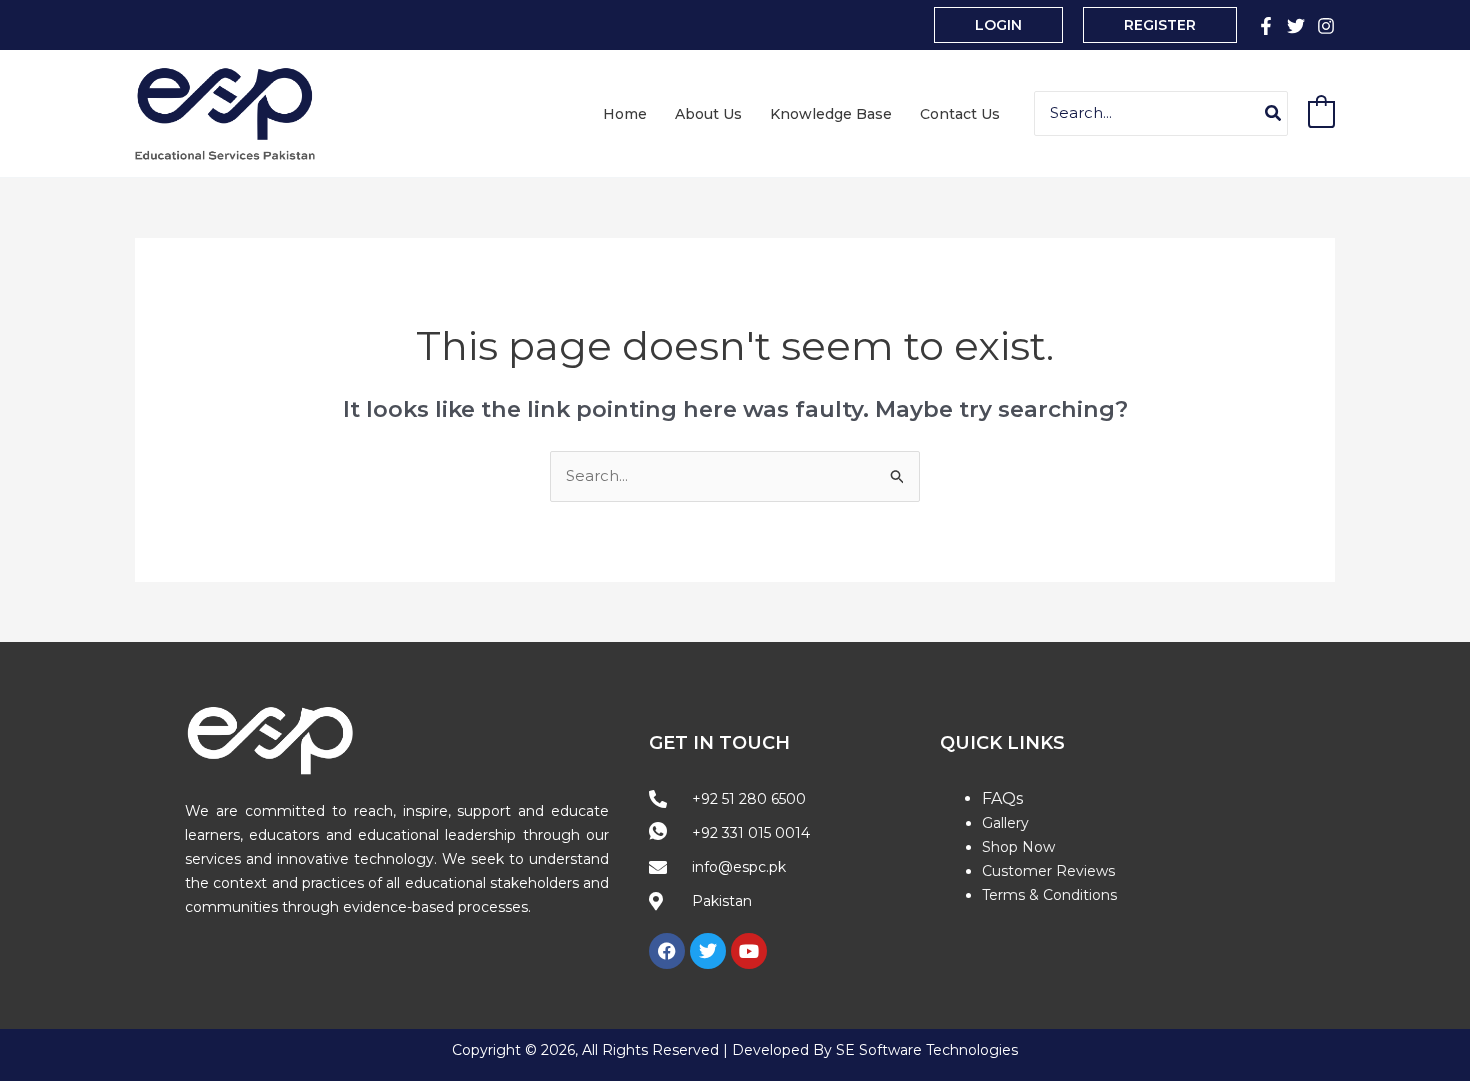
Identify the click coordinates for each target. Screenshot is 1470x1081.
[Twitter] (1296, 26)
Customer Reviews (1048, 871)
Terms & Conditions (1049, 895)
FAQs (1002, 798)
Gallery (1005, 823)
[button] (998, 25)
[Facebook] (1266, 26)
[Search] (1274, 113)
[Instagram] (1326, 26)
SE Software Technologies (927, 1050)
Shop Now (1018, 847)
